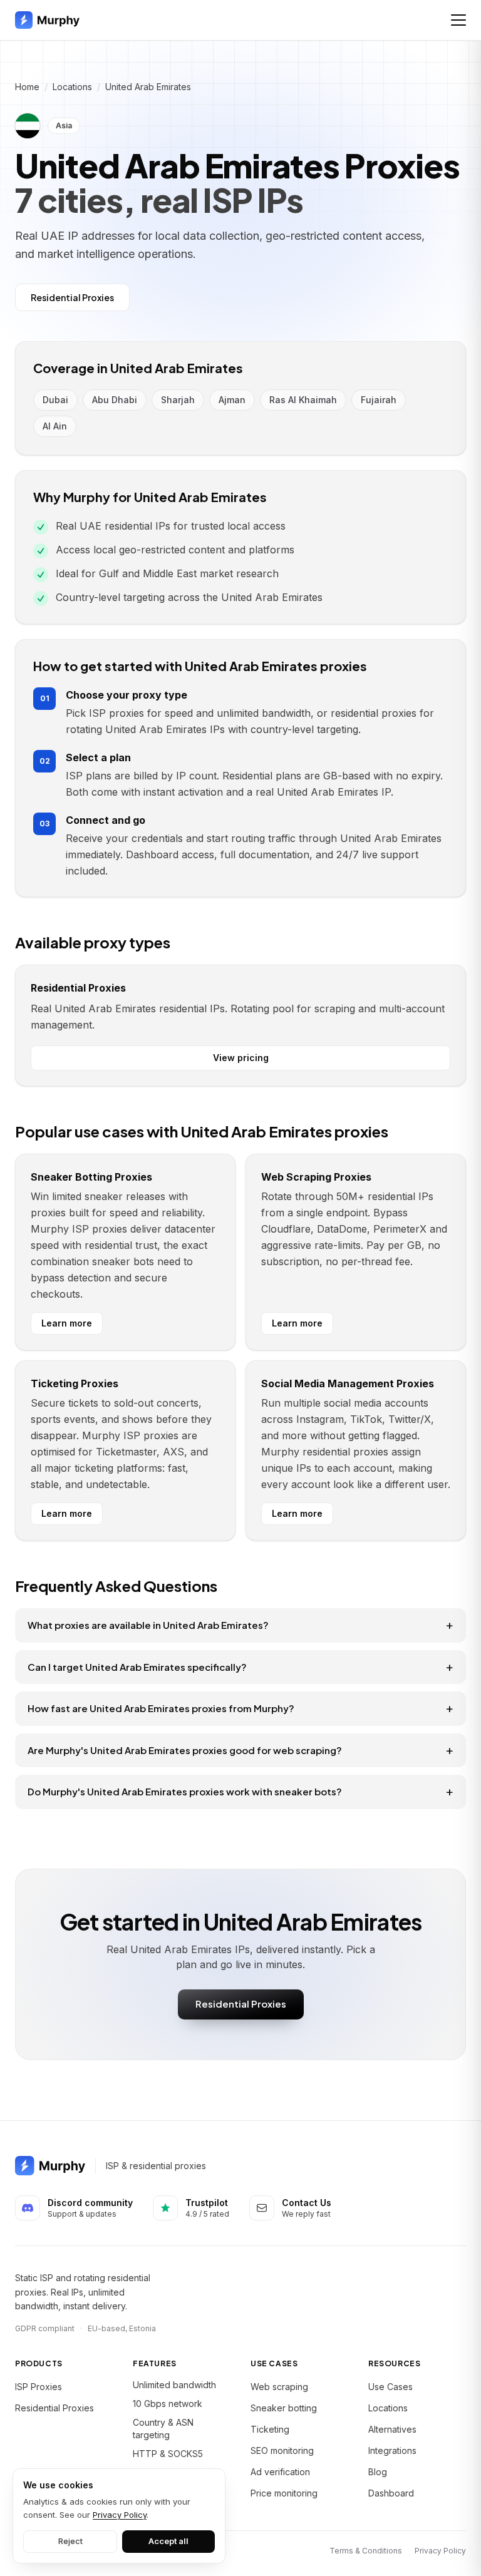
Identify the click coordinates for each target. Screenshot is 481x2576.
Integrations (392, 2450)
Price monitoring (284, 2493)
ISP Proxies (39, 2387)
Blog (378, 2472)
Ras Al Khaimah (303, 400)
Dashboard (391, 2493)
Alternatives (392, 2429)
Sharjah (178, 400)
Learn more (67, 1323)
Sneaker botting (284, 2408)
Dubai (55, 400)
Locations (72, 87)
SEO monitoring (282, 2450)
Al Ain (55, 426)
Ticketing (270, 2429)
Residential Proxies (72, 297)
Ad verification (280, 2472)
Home (27, 87)
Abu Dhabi (115, 400)
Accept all (168, 2541)
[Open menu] (458, 20)
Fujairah (379, 400)
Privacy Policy (440, 2551)
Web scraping (279, 2387)
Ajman (232, 400)
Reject (70, 2541)
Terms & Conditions (366, 2551)
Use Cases (390, 2387)
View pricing (241, 1058)
